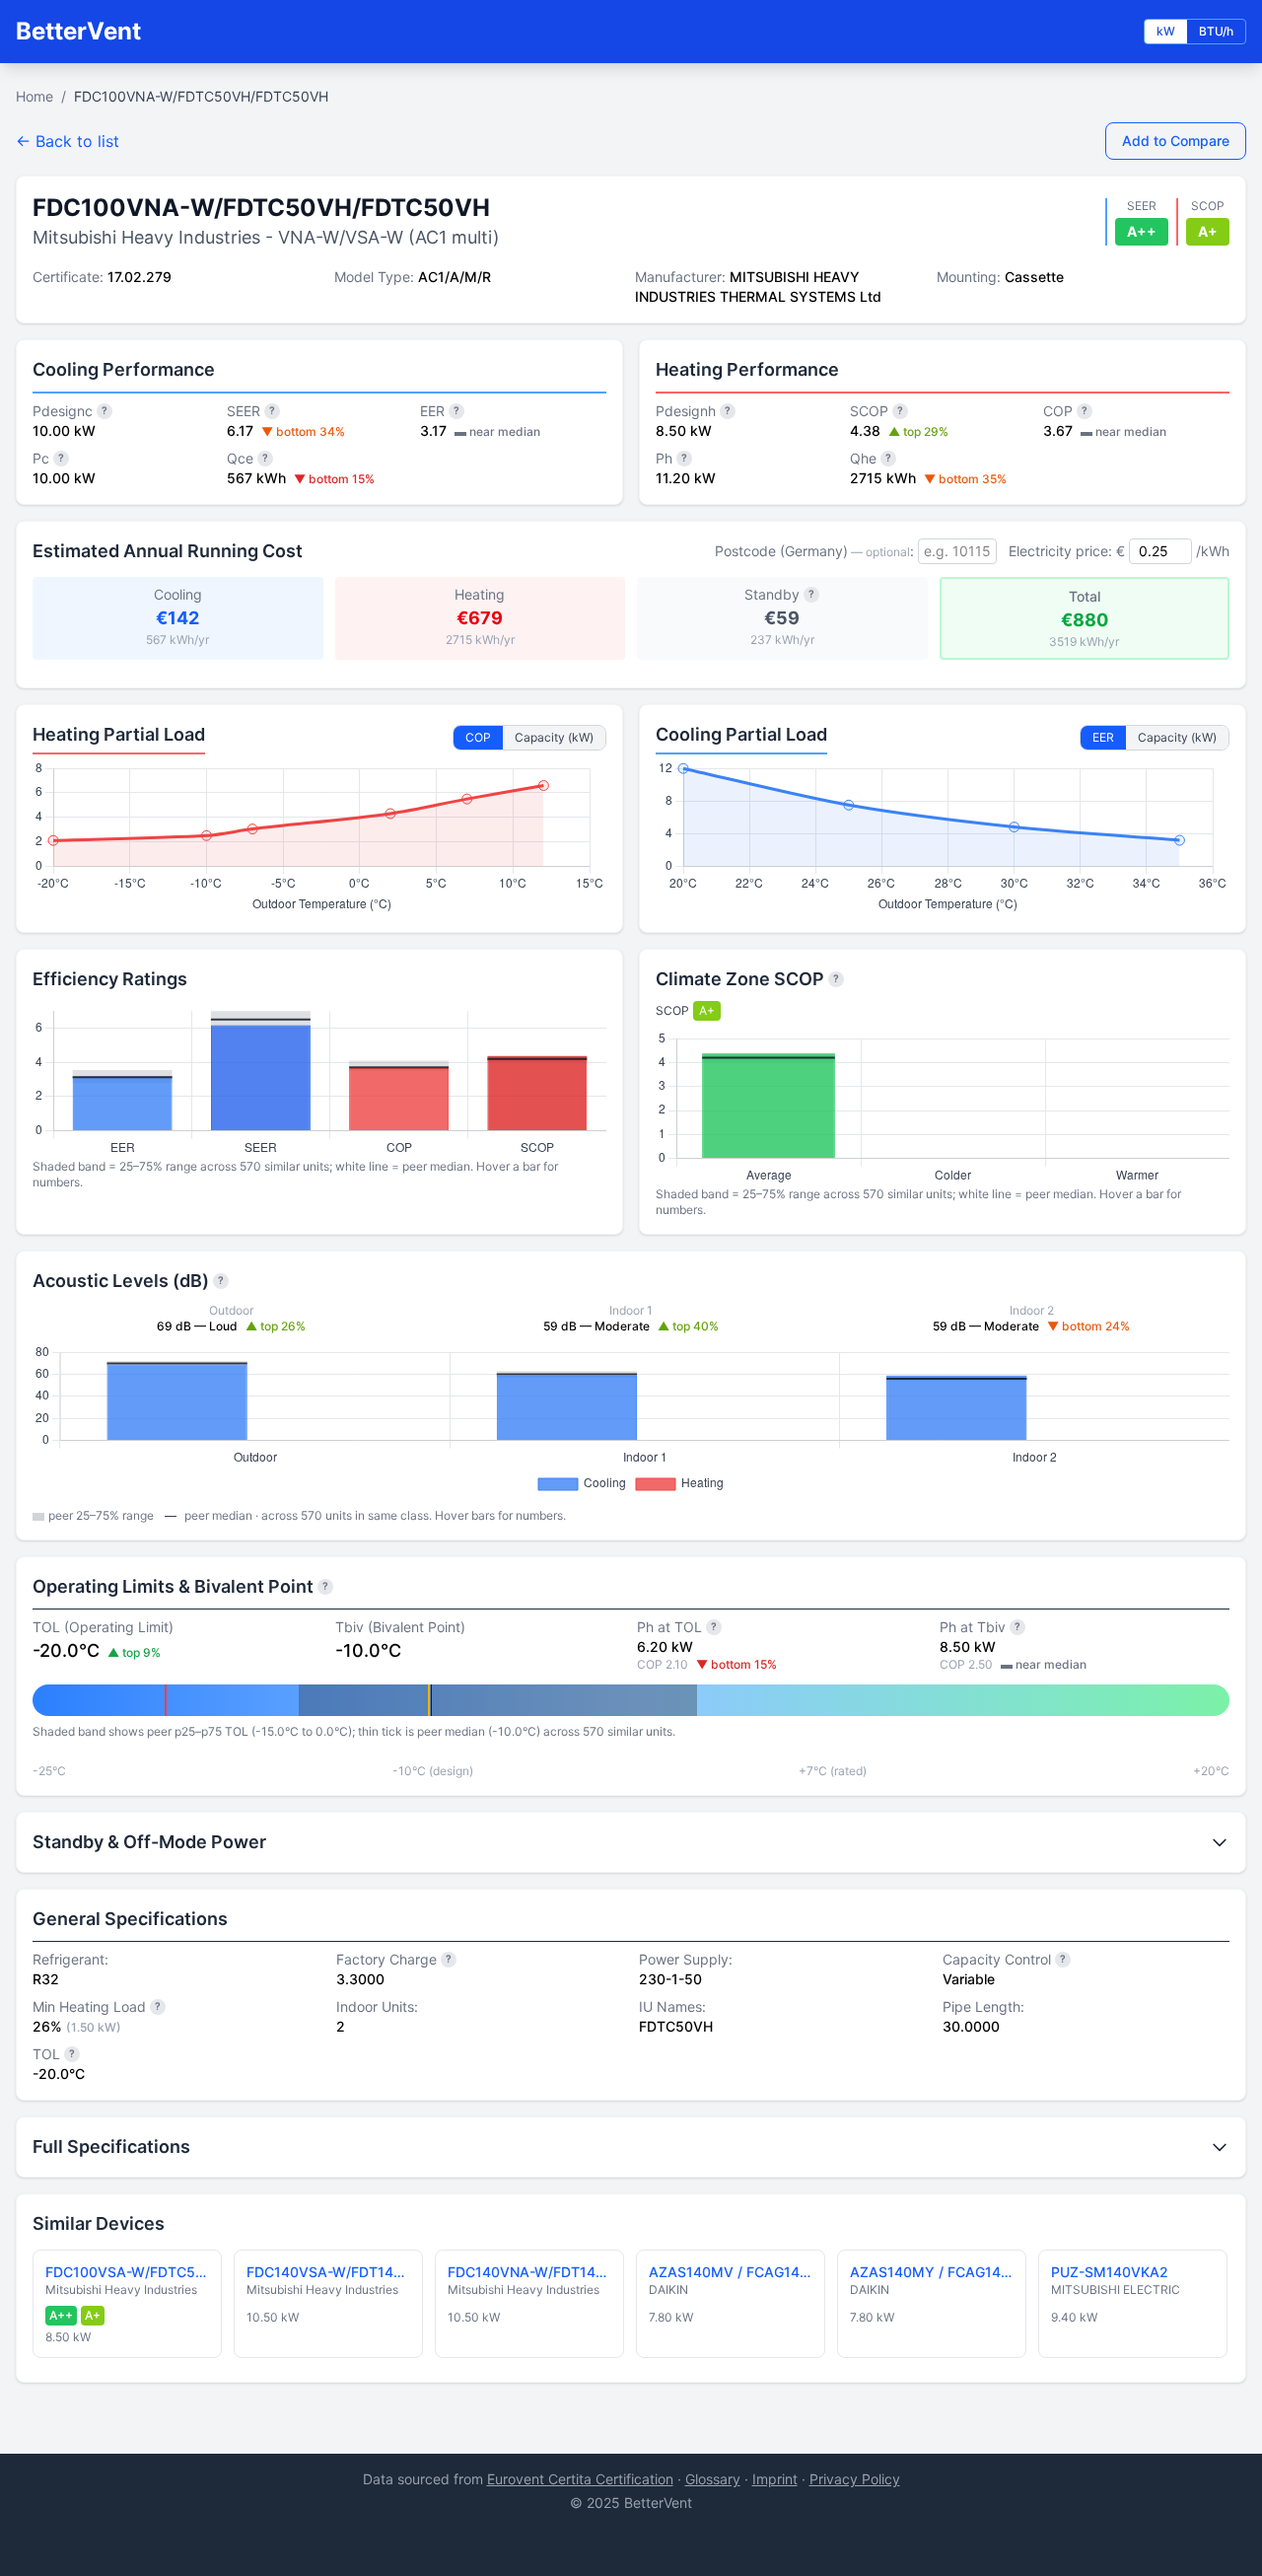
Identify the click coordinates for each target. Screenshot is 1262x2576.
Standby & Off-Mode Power (149, 1842)
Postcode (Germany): (814, 551)
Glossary (713, 2479)
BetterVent (78, 31)
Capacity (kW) (554, 737)
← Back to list (68, 141)
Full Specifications (111, 2147)
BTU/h (1216, 31)
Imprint (775, 2479)
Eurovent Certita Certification (580, 2479)
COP (478, 737)
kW (1166, 31)
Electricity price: (1060, 551)
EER (1103, 737)
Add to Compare (1176, 141)
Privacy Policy (855, 2479)
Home (35, 96)
